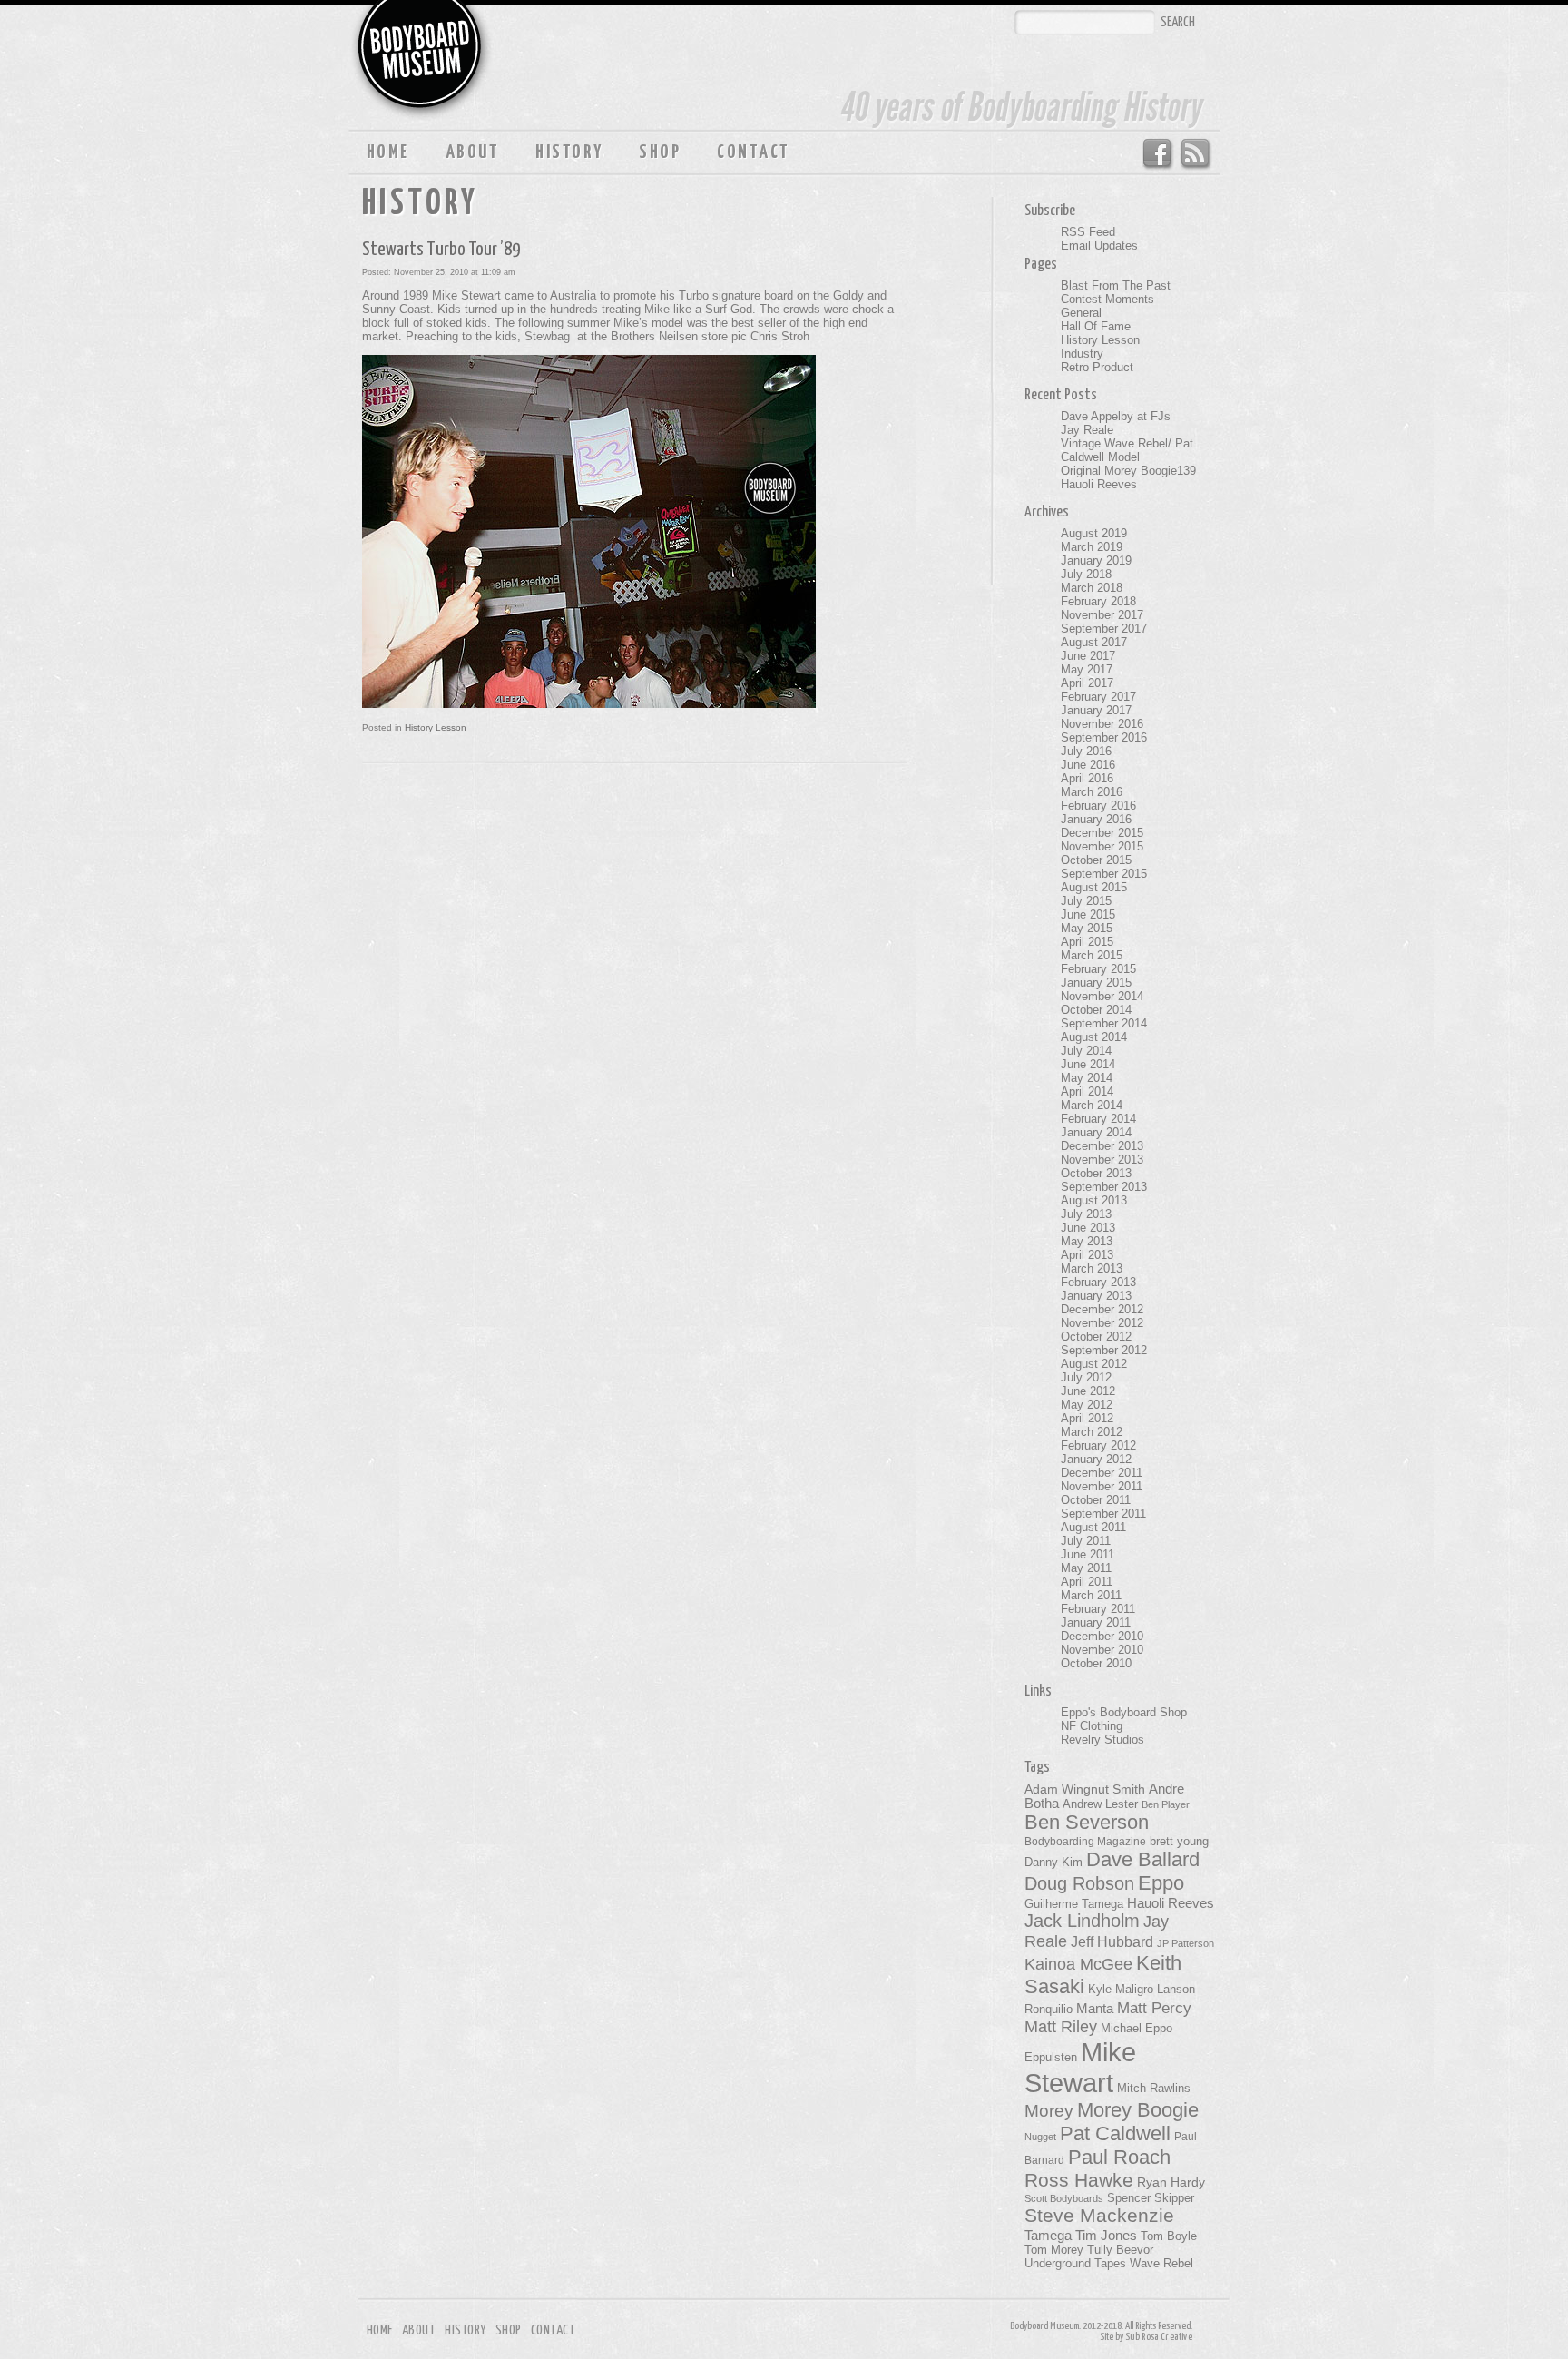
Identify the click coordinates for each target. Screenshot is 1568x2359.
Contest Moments (1107, 299)
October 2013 (1096, 1173)
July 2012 (1086, 1377)
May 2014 (1087, 1078)
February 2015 (1098, 969)
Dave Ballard (1143, 1859)
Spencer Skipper (1151, 2198)
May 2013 (1087, 1241)
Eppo (1161, 1883)
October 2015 (1096, 860)
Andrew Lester (1100, 1804)
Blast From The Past (1116, 285)
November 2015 (1102, 846)
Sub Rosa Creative (1159, 2337)
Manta (1095, 2009)
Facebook (1156, 154)
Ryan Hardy (1171, 2182)
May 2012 (1087, 1405)
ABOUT (472, 152)
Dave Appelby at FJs (1116, 416)
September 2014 (1104, 1023)
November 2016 (1102, 724)
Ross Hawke (1079, 2180)
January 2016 (1096, 819)
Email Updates (1099, 246)
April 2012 (1087, 1418)
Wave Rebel (1161, 2264)
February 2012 (1098, 1445)
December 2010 (1102, 1636)
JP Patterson (1186, 1943)
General (1081, 313)
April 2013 (1087, 1255)
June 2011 (1088, 1554)
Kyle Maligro (1121, 1989)
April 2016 (1087, 778)
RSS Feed (1196, 154)
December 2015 (1102, 833)
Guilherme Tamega (1074, 1904)
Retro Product (1097, 367)
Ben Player (1166, 1804)
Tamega (1048, 2235)
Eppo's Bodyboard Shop (1124, 1712)
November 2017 (1102, 615)
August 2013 (1094, 1200)
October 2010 (1096, 1663)
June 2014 (1088, 1064)
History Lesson (436, 727)
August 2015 (1094, 887)
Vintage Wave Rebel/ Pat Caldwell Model (1127, 450)
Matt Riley (1061, 2027)
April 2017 (1087, 683)
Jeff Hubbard (1112, 1941)
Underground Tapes (1075, 2264)
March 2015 (1092, 955)
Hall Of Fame (1096, 326)
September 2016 (1104, 737)
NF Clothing (1092, 1726)
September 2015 (1104, 874)
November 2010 (1102, 1650)
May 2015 (1087, 928)
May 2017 (1087, 669)
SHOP (660, 152)
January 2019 (1096, 560)
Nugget (1040, 2137)
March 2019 (1092, 547)
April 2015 (1087, 942)
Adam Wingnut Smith (1085, 1789)
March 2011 (1091, 1595)
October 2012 (1096, 1337)
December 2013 (1102, 1146)
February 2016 (1098, 806)
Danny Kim (1053, 1862)
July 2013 (1086, 1214)
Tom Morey (1054, 2250)
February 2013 (1098, 1282)
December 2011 (1102, 1473)
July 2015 (1086, 901)
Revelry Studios (1102, 1740)
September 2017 (1104, 629)
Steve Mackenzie (1099, 2216)
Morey (1049, 2111)
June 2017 (1088, 656)
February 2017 (1098, 697)
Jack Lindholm (1082, 1921)
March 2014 (1092, 1105)
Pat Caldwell (1115, 2133)
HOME (388, 152)
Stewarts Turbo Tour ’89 (441, 250)
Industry (1082, 354)
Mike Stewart (1080, 2067)
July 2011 (1086, 1541)
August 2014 (1094, 1037)
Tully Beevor (1120, 2250)
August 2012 (1094, 1364)
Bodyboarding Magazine (1085, 1842)
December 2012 (1102, 1309)
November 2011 (1102, 1486)
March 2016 (1092, 792)
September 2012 (1104, 1350)
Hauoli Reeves (1099, 484)
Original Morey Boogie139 (1128, 471)
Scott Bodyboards (1064, 2198)
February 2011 (1098, 1609)
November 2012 (1102, 1323)
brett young (1179, 1841)
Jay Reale (1087, 430)
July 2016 (1086, 751)
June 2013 (1088, 1228)
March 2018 (1092, 588)
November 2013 (1102, 1160)
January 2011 (1096, 1622)
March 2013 (1092, 1268)
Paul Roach (1119, 2157)
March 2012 (1092, 1432)
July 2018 (1086, 574)
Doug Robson (1079, 1883)
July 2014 (1086, 1051)
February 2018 (1098, 601)
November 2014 (1102, 996)
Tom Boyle (1169, 2236)
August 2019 (1094, 533)
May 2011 (1086, 1568)
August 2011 (1093, 1527)
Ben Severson (1087, 1822)
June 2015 (1088, 914)
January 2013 (1096, 1296)
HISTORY (569, 152)
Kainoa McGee (1078, 1964)
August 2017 (1094, 642)
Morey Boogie (1138, 2110)
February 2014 (1098, 1119)
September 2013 (1104, 1187)
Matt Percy (1154, 2008)
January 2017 (1096, 710)
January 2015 (1096, 983)
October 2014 (1096, 1010)
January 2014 (1096, 1132)
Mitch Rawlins (1154, 2089)
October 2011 (1096, 1500)
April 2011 (1087, 1582)
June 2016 (1088, 765)
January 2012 (1096, 1459)
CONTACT (753, 152)
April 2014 (1087, 1091)
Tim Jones (1106, 2236)
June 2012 (1088, 1391)
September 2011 (1103, 1514)
